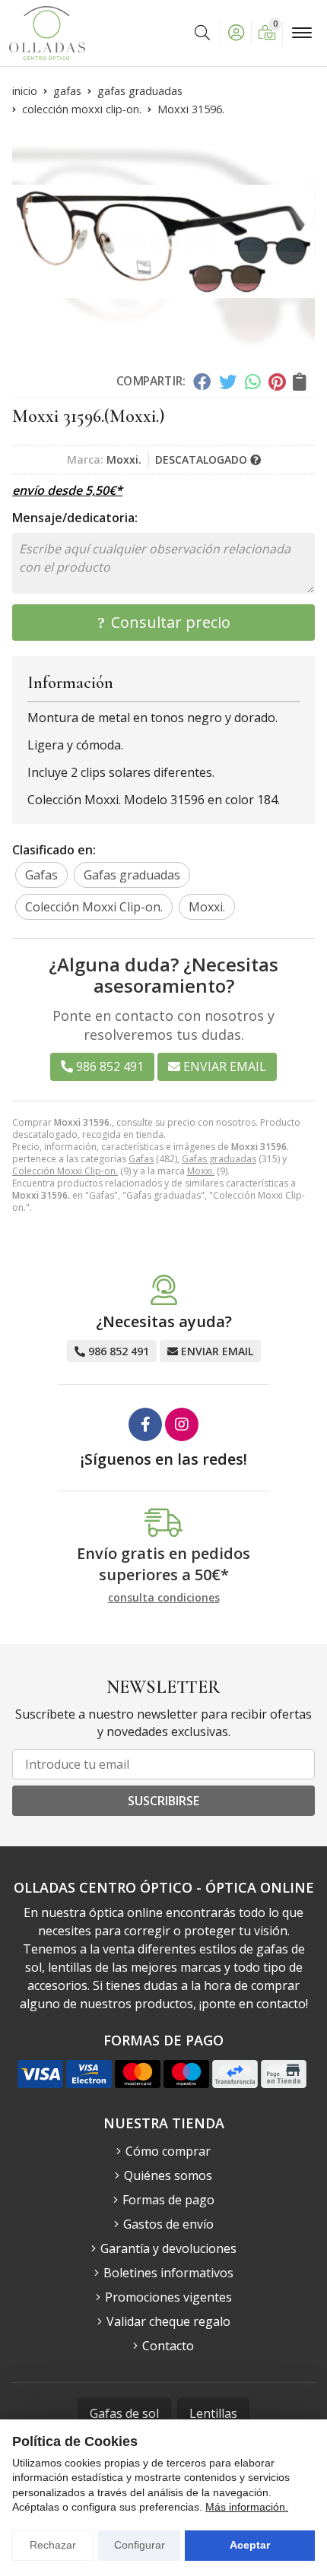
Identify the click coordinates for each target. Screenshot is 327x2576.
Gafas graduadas (219, 1159)
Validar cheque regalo (168, 2321)
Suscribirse (163, 1801)
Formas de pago (168, 2200)
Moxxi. (201, 1171)
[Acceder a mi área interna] (236, 33)
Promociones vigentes (168, 2297)
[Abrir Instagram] (182, 1424)
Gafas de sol (124, 2413)
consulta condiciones (164, 1598)
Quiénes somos (168, 2175)
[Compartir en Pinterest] (277, 382)
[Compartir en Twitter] (228, 382)
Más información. (247, 2507)
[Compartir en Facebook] (202, 382)
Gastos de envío (168, 2224)
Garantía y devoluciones (168, 2248)
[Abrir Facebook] (145, 1424)
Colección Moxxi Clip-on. (65, 1171)
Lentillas (213, 2413)
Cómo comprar (168, 2151)
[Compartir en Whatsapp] (253, 382)
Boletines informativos (168, 2273)
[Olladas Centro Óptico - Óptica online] (47, 33)
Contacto (168, 2346)
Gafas (141, 1159)
